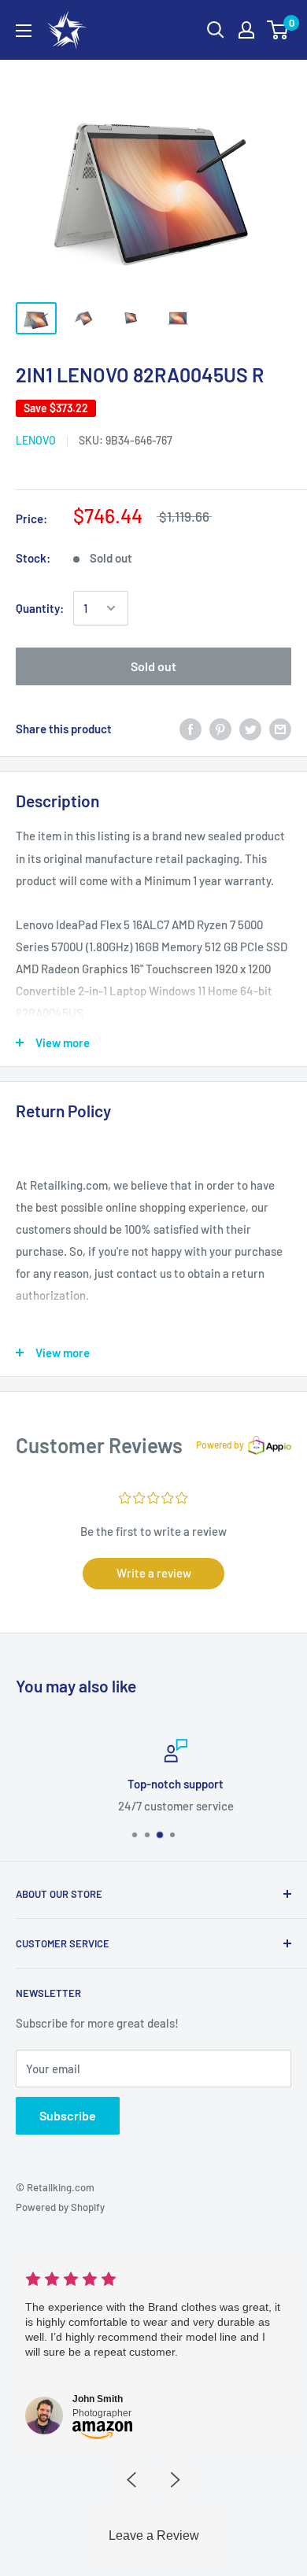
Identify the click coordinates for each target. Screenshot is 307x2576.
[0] (278, 30)
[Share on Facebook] (190, 729)
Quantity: (40, 608)
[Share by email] (280, 729)
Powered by (220, 1445)
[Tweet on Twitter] (250, 729)
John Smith (98, 2399)
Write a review (154, 1573)
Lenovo (36, 440)
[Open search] (216, 30)
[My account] (246, 30)
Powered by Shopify (60, 2207)
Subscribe (68, 2115)
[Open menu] (24, 31)
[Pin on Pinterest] (220, 729)
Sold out (153, 666)
